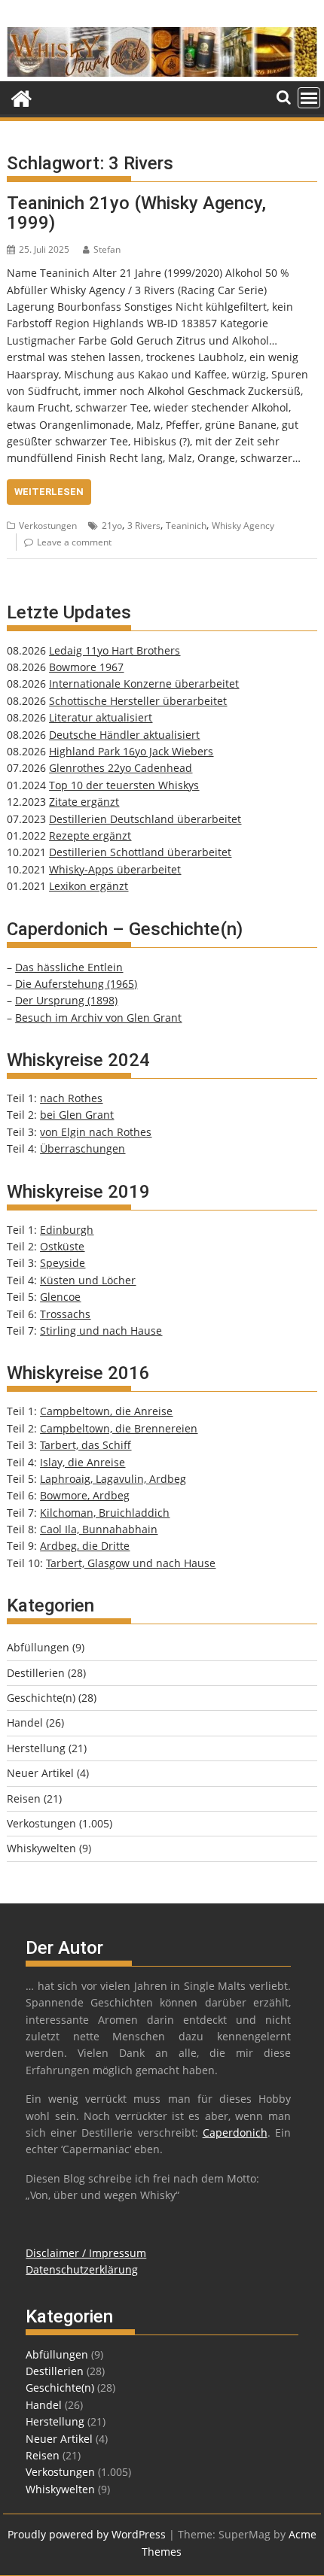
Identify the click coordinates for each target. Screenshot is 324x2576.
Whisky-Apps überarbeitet (115, 869)
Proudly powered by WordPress (87, 2534)
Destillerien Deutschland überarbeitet (145, 819)
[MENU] (309, 98)
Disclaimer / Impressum (86, 2253)
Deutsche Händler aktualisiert (124, 735)
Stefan (107, 249)
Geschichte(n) (41, 1698)
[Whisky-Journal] (162, 73)
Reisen (24, 1798)
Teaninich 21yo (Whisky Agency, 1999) (136, 213)
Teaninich (186, 526)
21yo (112, 526)
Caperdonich (235, 2132)
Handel (25, 1722)
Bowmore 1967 (86, 667)
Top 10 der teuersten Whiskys (124, 785)
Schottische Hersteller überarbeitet (138, 701)
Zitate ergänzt (84, 802)
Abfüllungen (38, 1647)
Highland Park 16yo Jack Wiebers (131, 751)
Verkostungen (48, 526)
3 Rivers (144, 526)
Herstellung (36, 1748)
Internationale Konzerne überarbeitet (144, 683)
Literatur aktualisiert (101, 717)
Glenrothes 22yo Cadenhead (121, 768)
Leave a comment (74, 542)
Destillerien (36, 1673)
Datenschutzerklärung (82, 2269)
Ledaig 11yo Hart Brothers (115, 650)
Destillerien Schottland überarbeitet (140, 852)
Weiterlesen (49, 492)
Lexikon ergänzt (89, 886)
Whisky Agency (243, 526)
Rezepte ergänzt (90, 835)
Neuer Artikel (40, 1773)
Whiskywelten (41, 1848)
